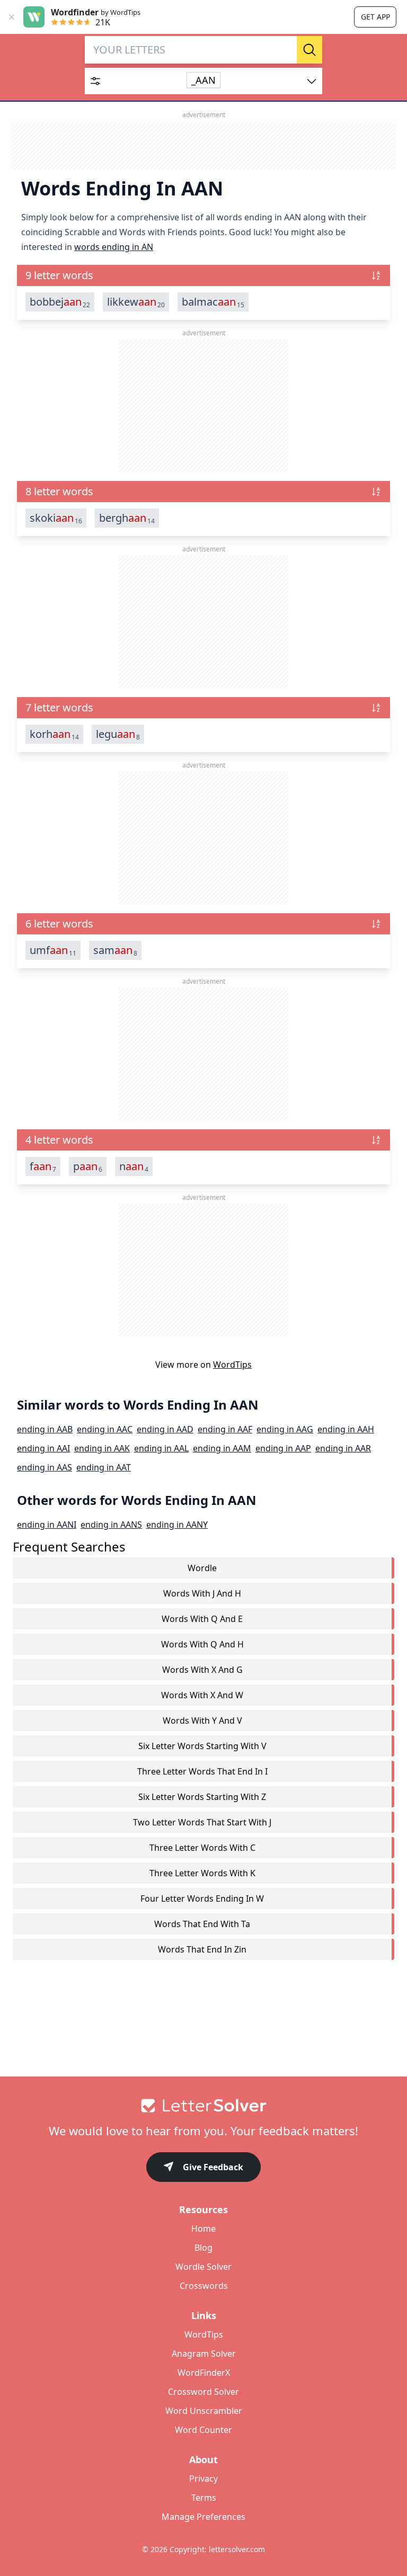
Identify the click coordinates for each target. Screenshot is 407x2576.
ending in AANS (111, 1525)
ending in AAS (45, 1467)
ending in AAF (225, 1429)
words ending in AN (114, 247)
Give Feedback (213, 2167)
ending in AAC (105, 1429)
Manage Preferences (203, 2517)
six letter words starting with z (202, 1797)
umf (53, 950)
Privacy (203, 2479)
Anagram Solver (204, 2354)
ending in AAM (222, 1448)
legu (118, 734)
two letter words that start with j (202, 1822)
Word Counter (203, 2430)
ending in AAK (102, 1448)
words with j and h (202, 1593)
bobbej (60, 302)
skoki (56, 518)
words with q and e (202, 1619)
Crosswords (204, 2286)
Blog (203, 2248)
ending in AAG (285, 1429)
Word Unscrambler (204, 2411)
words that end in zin (202, 1949)
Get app (375, 17)
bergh (127, 518)
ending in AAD (165, 1429)
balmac (213, 302)
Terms (204, 2498)
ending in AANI (47, 1525)
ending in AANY (177, 1525)
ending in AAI (43, 1448)
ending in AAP (283, 1448)
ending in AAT (104, 1467)
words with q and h (202, 1644)
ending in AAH (346, 1429)
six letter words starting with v (202, 1746)
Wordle (202, 1568)
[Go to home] (203, 2106)
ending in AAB (45, 1429)
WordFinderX (204, 2373)
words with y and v (202, 1721)
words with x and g (202, 1670)
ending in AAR (343, 1448)
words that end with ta (202, 1924)
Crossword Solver (203, 2392)
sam (115, 950)
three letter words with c (202, 1848)
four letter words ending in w (202, 1898)
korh (54, 734)
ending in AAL (161, 1448)
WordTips (232, 1365)
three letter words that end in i (202, 1771)
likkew (136, 302)
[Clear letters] (285, 50)
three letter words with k (202, 1873)
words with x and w (202, 1695)
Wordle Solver (203, 2267)
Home (203, 2229)
